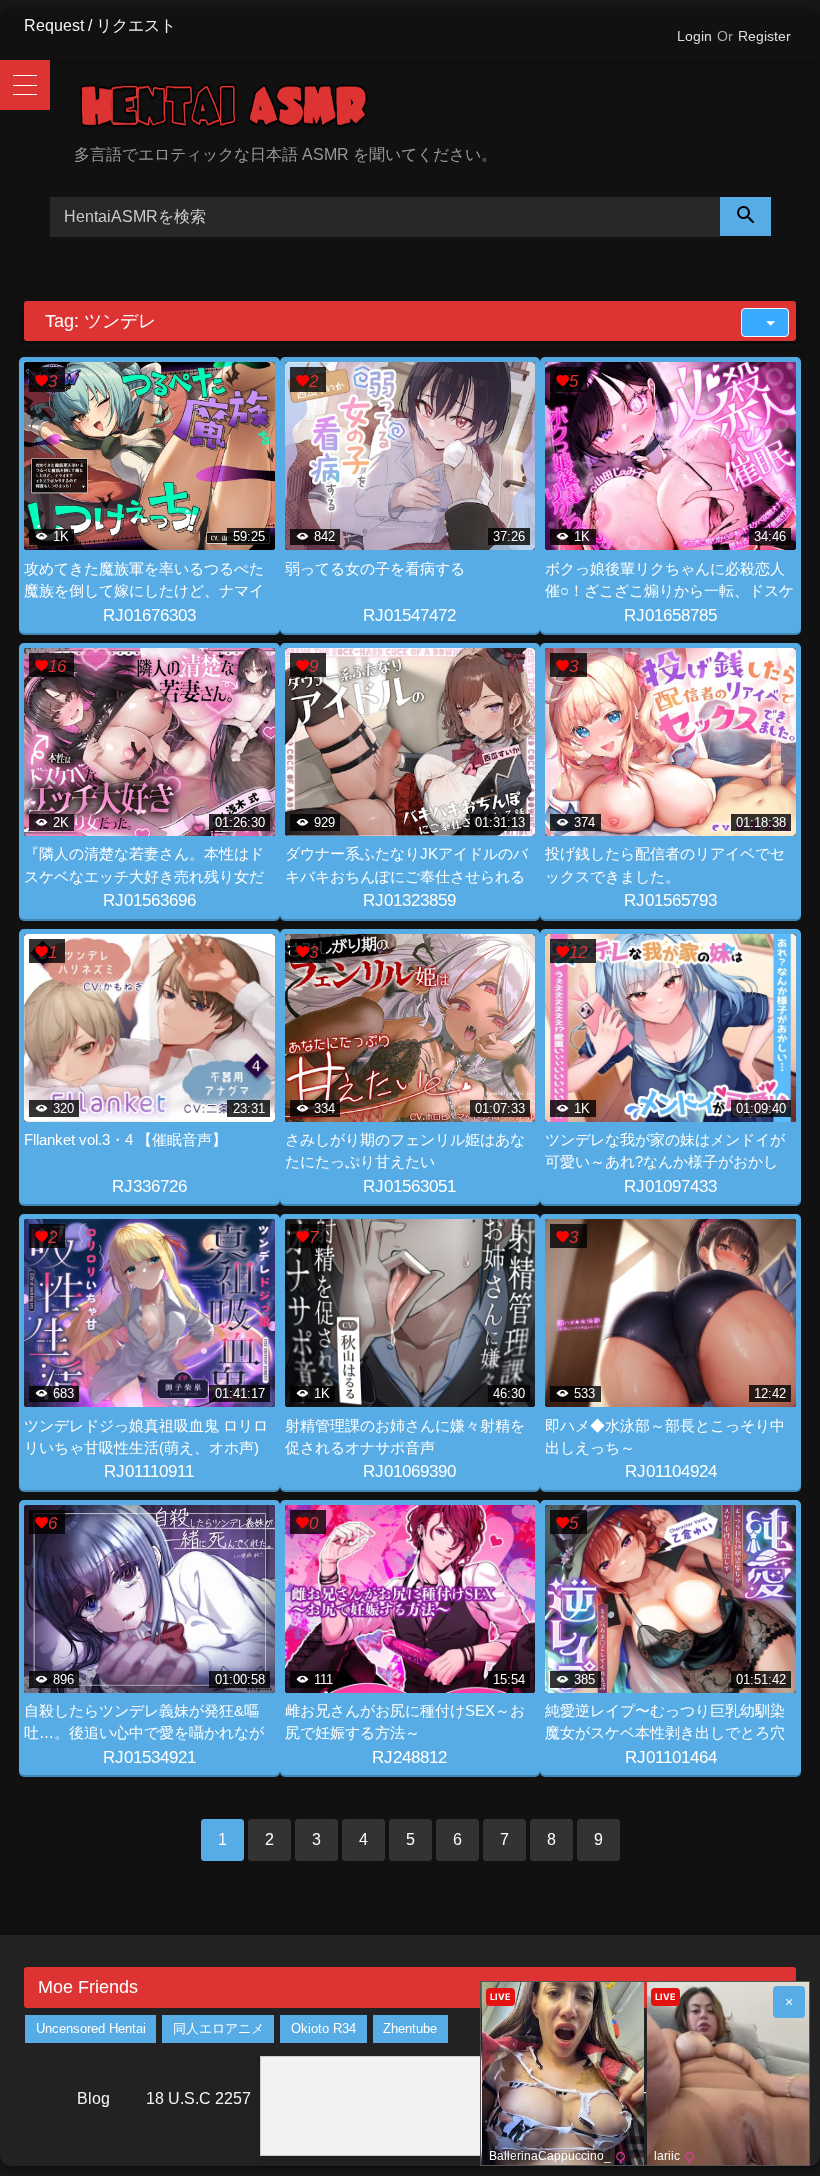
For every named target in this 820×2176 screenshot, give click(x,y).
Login (694, 36)
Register (764, 36)
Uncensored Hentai (91, 2028)
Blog (93, 2098)
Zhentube (410, 2028)
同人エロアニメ (218, 2028)
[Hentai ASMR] (435, 109)
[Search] (746, 216)
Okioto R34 (323, 2028)
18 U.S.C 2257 (198, 2098)
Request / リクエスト (100, 25)
